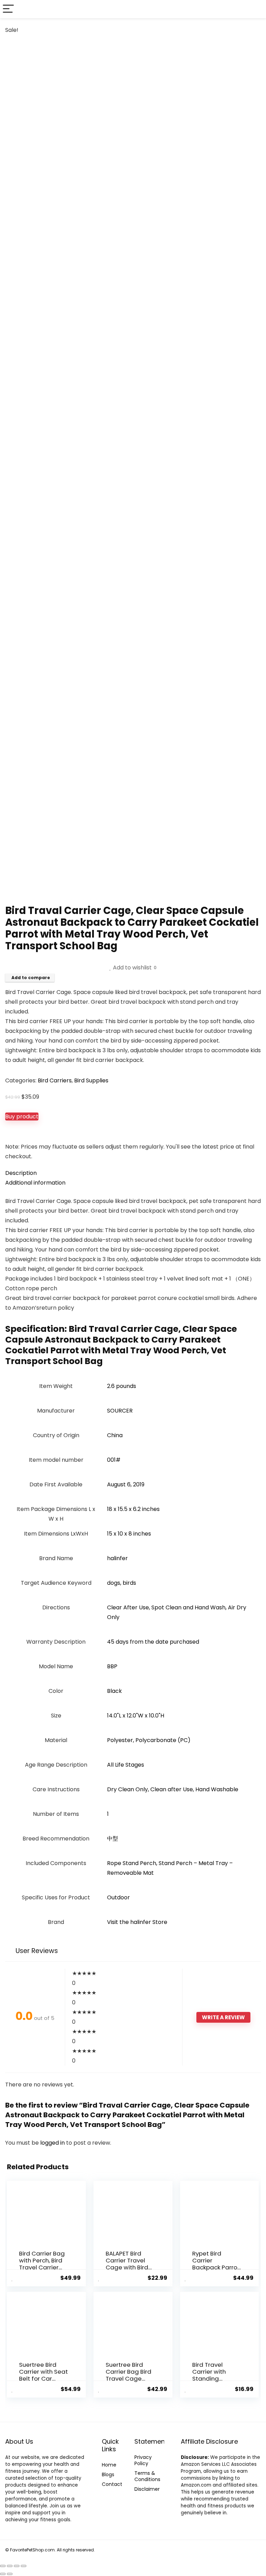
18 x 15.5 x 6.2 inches (133, 1509)
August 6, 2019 (126, 1484)
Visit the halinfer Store (137, 1922)
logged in (53, 2143)
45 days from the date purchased (153, 1642)
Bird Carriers (55, 1080)
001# (114, 1460)
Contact (112, 2484)
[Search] (255, 9)
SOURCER (120, 1411)
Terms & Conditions (147, 2476)
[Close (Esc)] (24, 2566)
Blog (107, 2474)
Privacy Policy (143, 2460)
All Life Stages (126, 1765)
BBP (112, 1666)
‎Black (114, 1691)
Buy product (22, 1116)
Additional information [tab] (35, 1183)
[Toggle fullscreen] (10, 2566)
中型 (113, 1839)
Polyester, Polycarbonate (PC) (149, 1740)
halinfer (117, 1558)
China (115, 1435)
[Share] (17, 2566)
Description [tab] (21, 1173)
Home (109, 2465)
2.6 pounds (122, 1386)
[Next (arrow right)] (10, 2574)
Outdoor (118, 1897)
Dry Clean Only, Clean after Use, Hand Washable (173, 1789)
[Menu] (8, 9)
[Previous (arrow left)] (3, 2574)
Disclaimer (147, 2489)
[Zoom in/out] (3, 2566)
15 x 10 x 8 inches (129, 1534)
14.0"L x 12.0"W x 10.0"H (136, 1716)
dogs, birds (122, 1583)
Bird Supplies (91, 1080)
